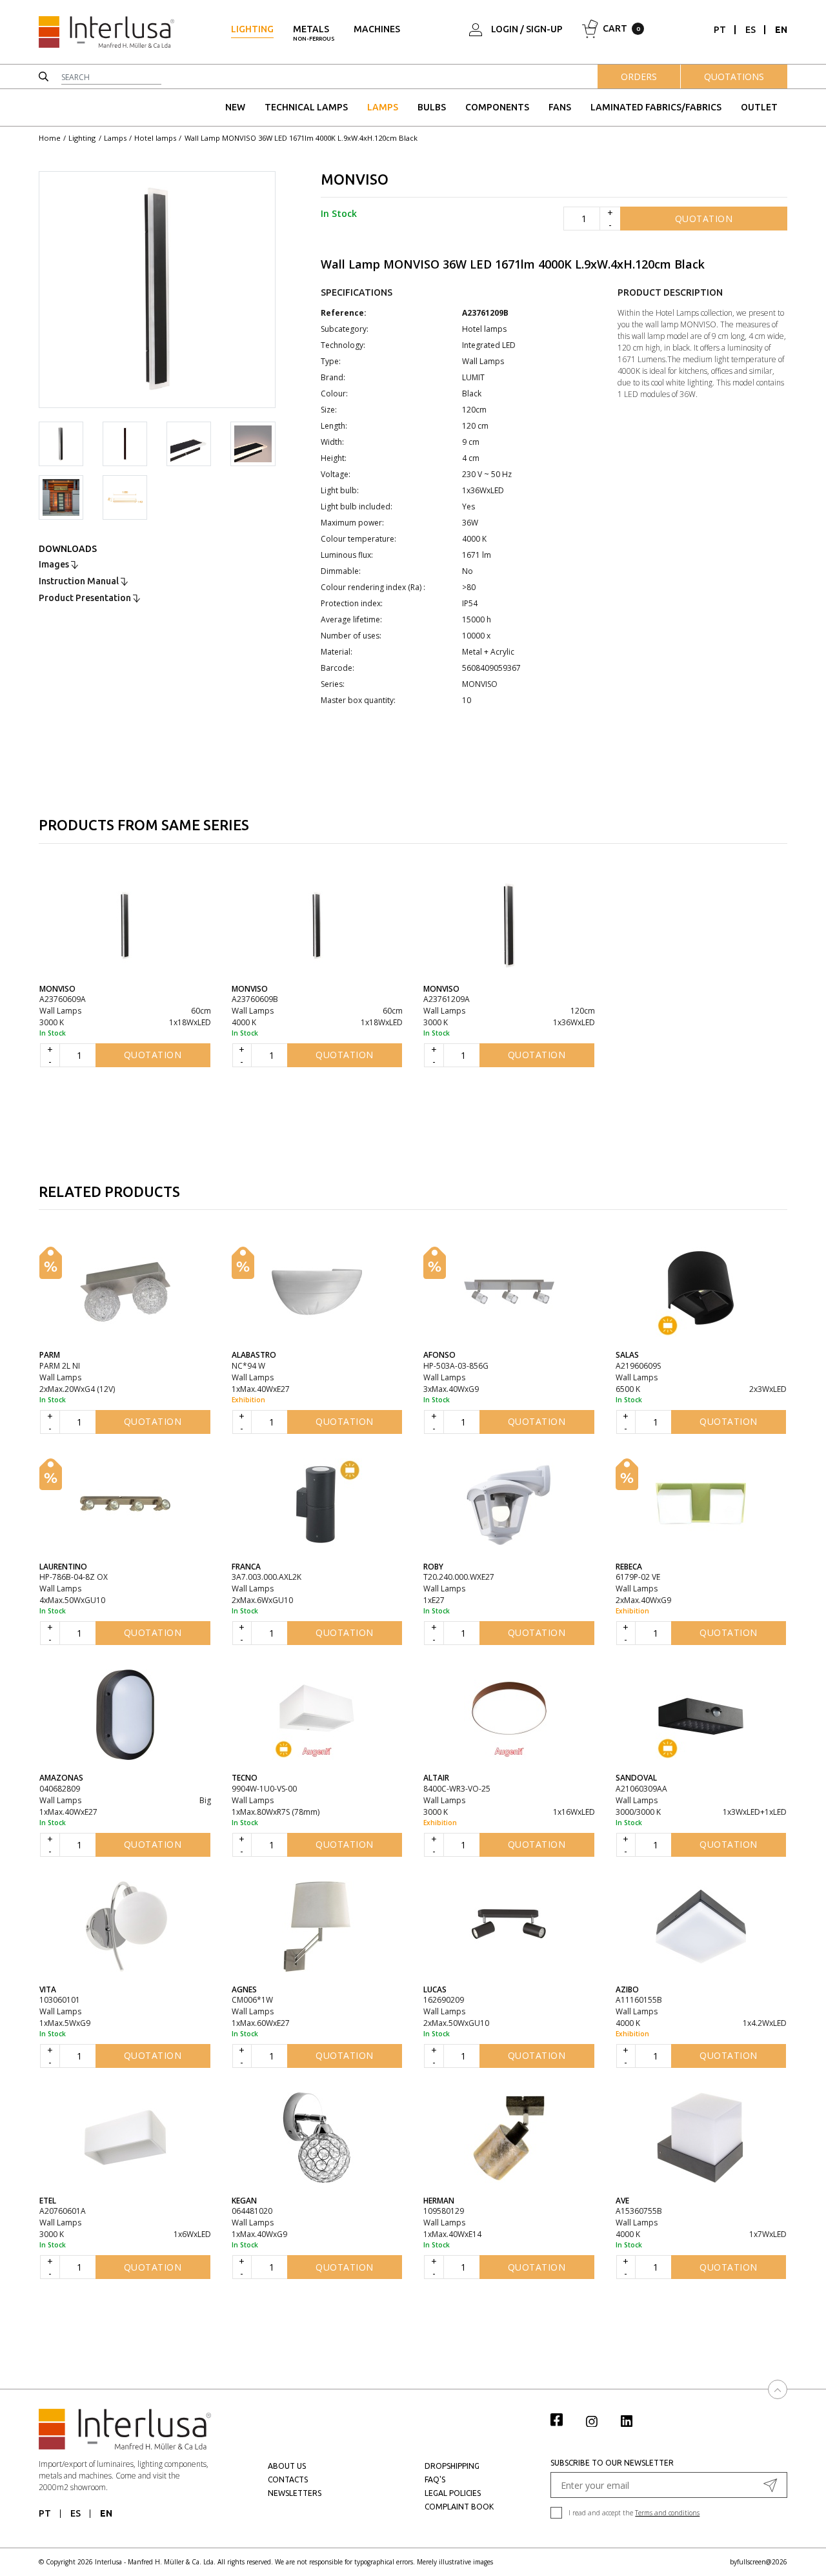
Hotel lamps (155, 138)
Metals (314, 33)
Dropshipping (452, 2466)
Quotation (704, 219)
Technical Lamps (306, 107)
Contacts (288, 2479)
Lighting (252, 29)
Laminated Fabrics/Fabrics (656, 107)
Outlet (759, 107)
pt (720, 30)
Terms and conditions (667, 2513)
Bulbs (432, 107)
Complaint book (459, 2507)
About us (287, 2466)
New (235, 107)
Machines (377, 29)
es (750, 30)
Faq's (435, 2479)
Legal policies (453, 2493)
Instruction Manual (80, 581)
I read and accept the (634, 2513)
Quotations (734, 77)
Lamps (383, 107)
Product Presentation (86, 598)
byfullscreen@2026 (759, 2562)
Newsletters (295, 2493)
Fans (560, 107)
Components (497, 107)
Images (55, 564)
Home (50, 138)
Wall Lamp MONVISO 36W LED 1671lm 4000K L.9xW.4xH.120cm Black (301, 138)
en (781, 30)
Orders (639, 77)
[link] (563, 2419)
